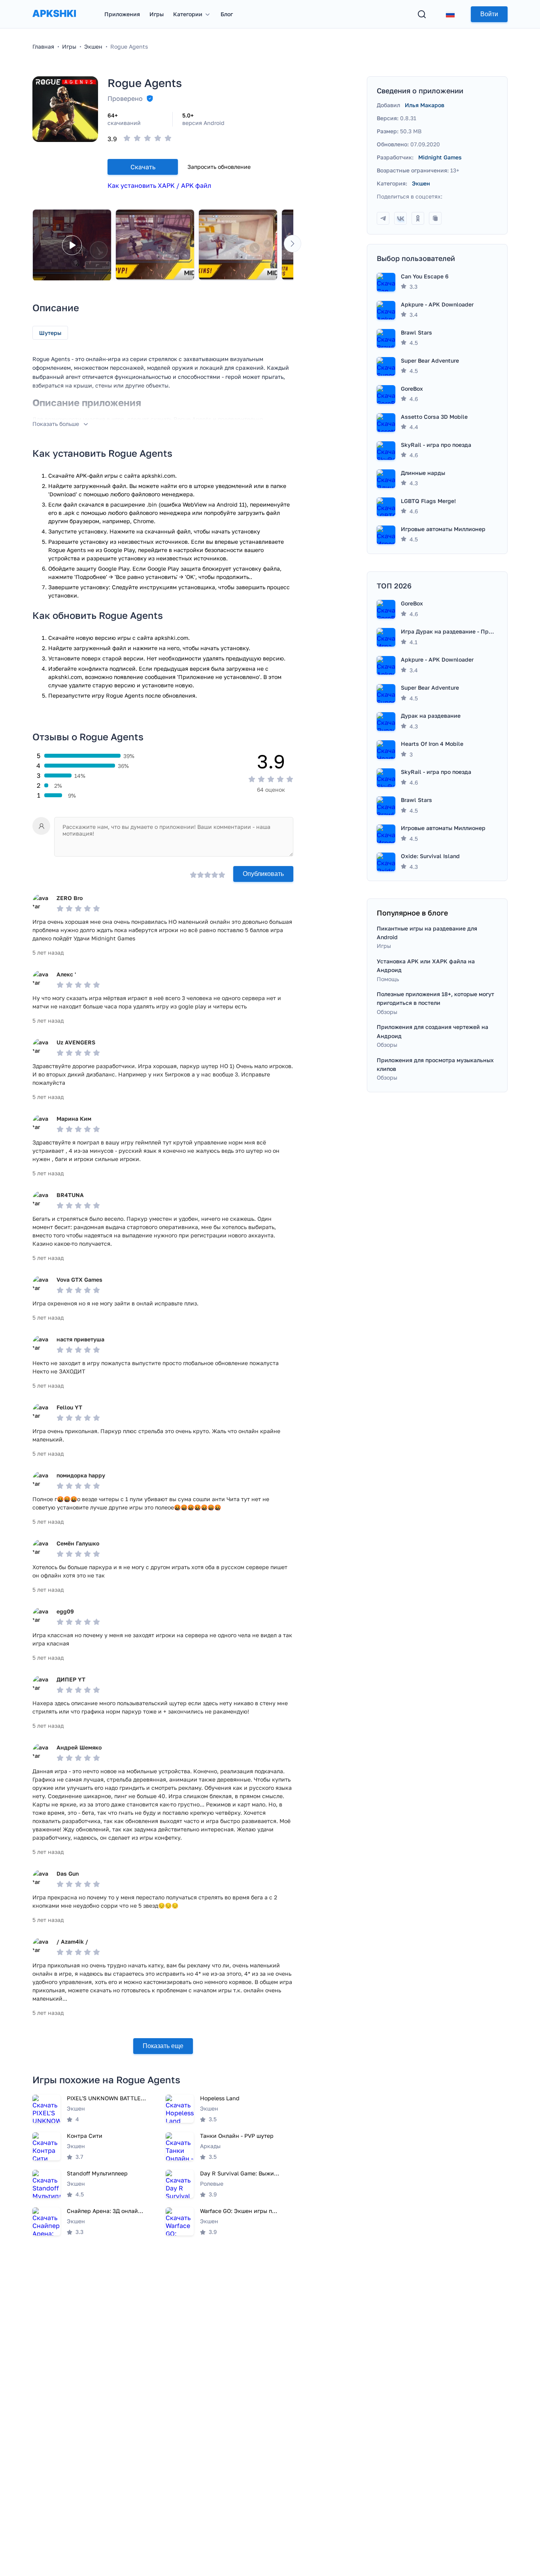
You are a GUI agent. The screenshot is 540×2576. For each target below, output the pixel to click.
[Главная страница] (54, 21)
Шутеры (50, 333)
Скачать (143, 167)
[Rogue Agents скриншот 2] (238, 245)
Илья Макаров (425, 105)
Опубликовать (263, 874)
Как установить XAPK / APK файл (159, 185)
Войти (489, 14)
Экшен (421, 183)
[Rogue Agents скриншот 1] (155, 245)
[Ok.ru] (418, 218)
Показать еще (163, 2046)
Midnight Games (440, 157)
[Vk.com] (400, 218)
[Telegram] (383, 218)
